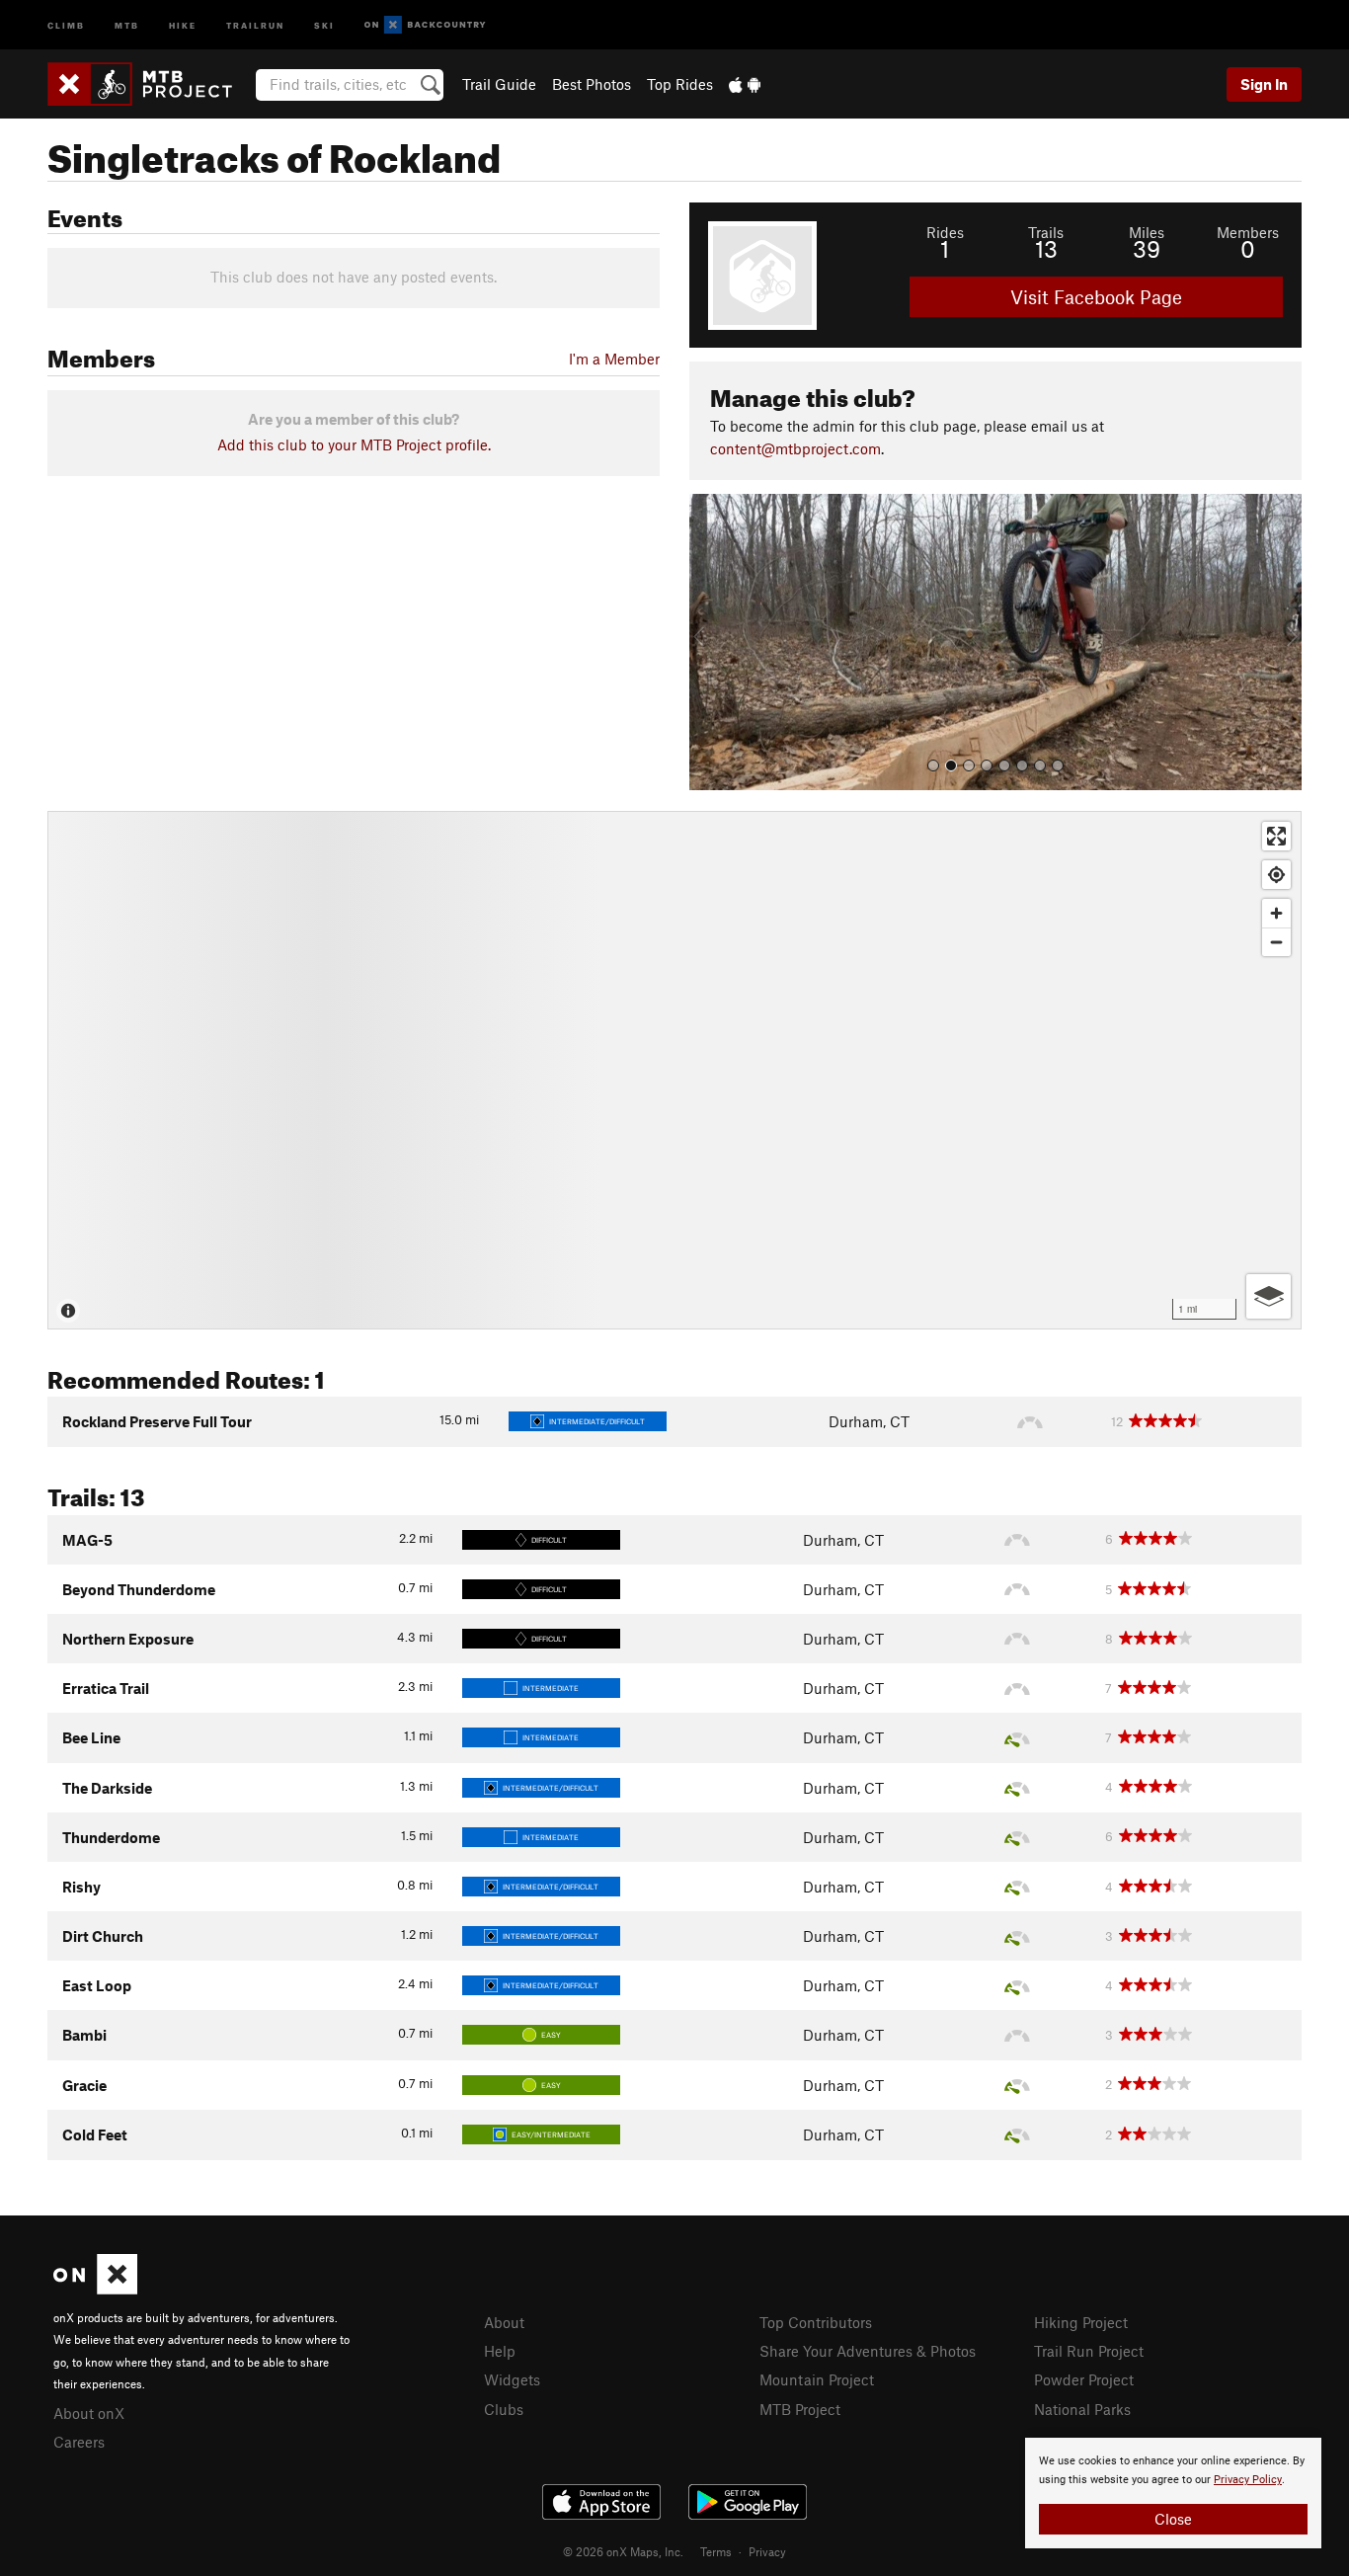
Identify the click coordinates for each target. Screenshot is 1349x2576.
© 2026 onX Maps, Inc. (623, 2551)
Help (500, 2351)
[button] (709, 642)
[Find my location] (1276, 875)
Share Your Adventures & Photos (868, 2351)
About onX (89, 2413)
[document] (1173, 2493)
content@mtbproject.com (795, 448)
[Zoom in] (1276, 913)
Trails (1046, 232)
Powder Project (1084, 2379)
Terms (716, 2551)
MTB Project (800, 2409)
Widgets (512, 2379)
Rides (945, 232)
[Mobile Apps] (745, 84)
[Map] (674, 1070)
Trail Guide (499, 84)
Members (1248, 232)
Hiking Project (1081, 2322)
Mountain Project (817, 2379)
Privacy (767, 2551)
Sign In (1264, 84)
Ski (324, 24)
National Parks (1082, 2409)
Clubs (504, 2409)
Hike (183, 24)
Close (1173, 2519)
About (504, 2322)
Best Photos (592, 84)
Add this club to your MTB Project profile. (354, 444)
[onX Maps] (95, 2289)
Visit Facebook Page (1096, 297)
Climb (66, 24)
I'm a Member (614, 359)
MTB (127, 24)
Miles (1147, 232)
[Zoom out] (1276, 942)
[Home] (150, 84)
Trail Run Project (1089, 2351)
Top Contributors (816, 2322)
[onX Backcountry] (425, 25)
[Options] (1269, 1296)
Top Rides (680, 84)
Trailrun (255, 24)
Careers (79, 2442)
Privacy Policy (1248, 2480)
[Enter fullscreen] (1276, 836)
